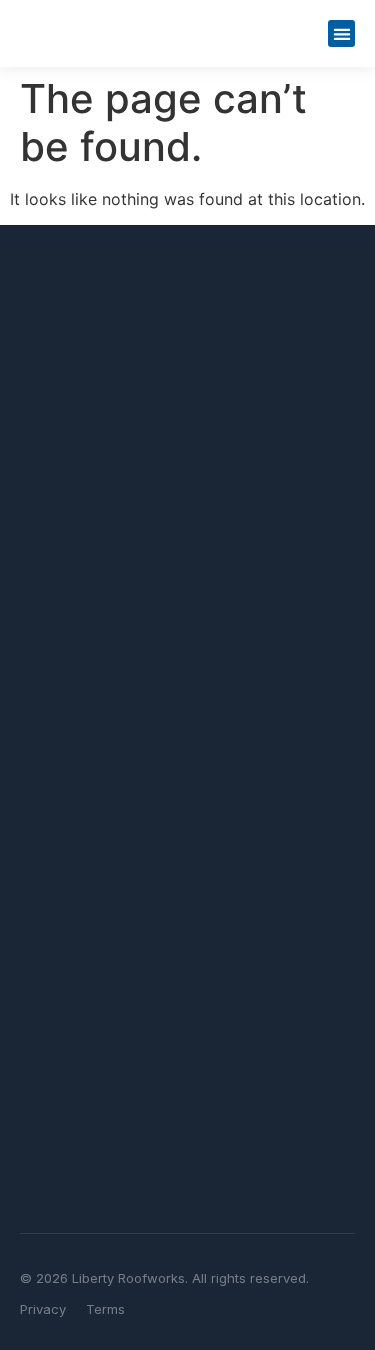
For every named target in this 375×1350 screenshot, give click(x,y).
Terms (105, 1309)
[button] (341, 33)
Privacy (43, 1309)
